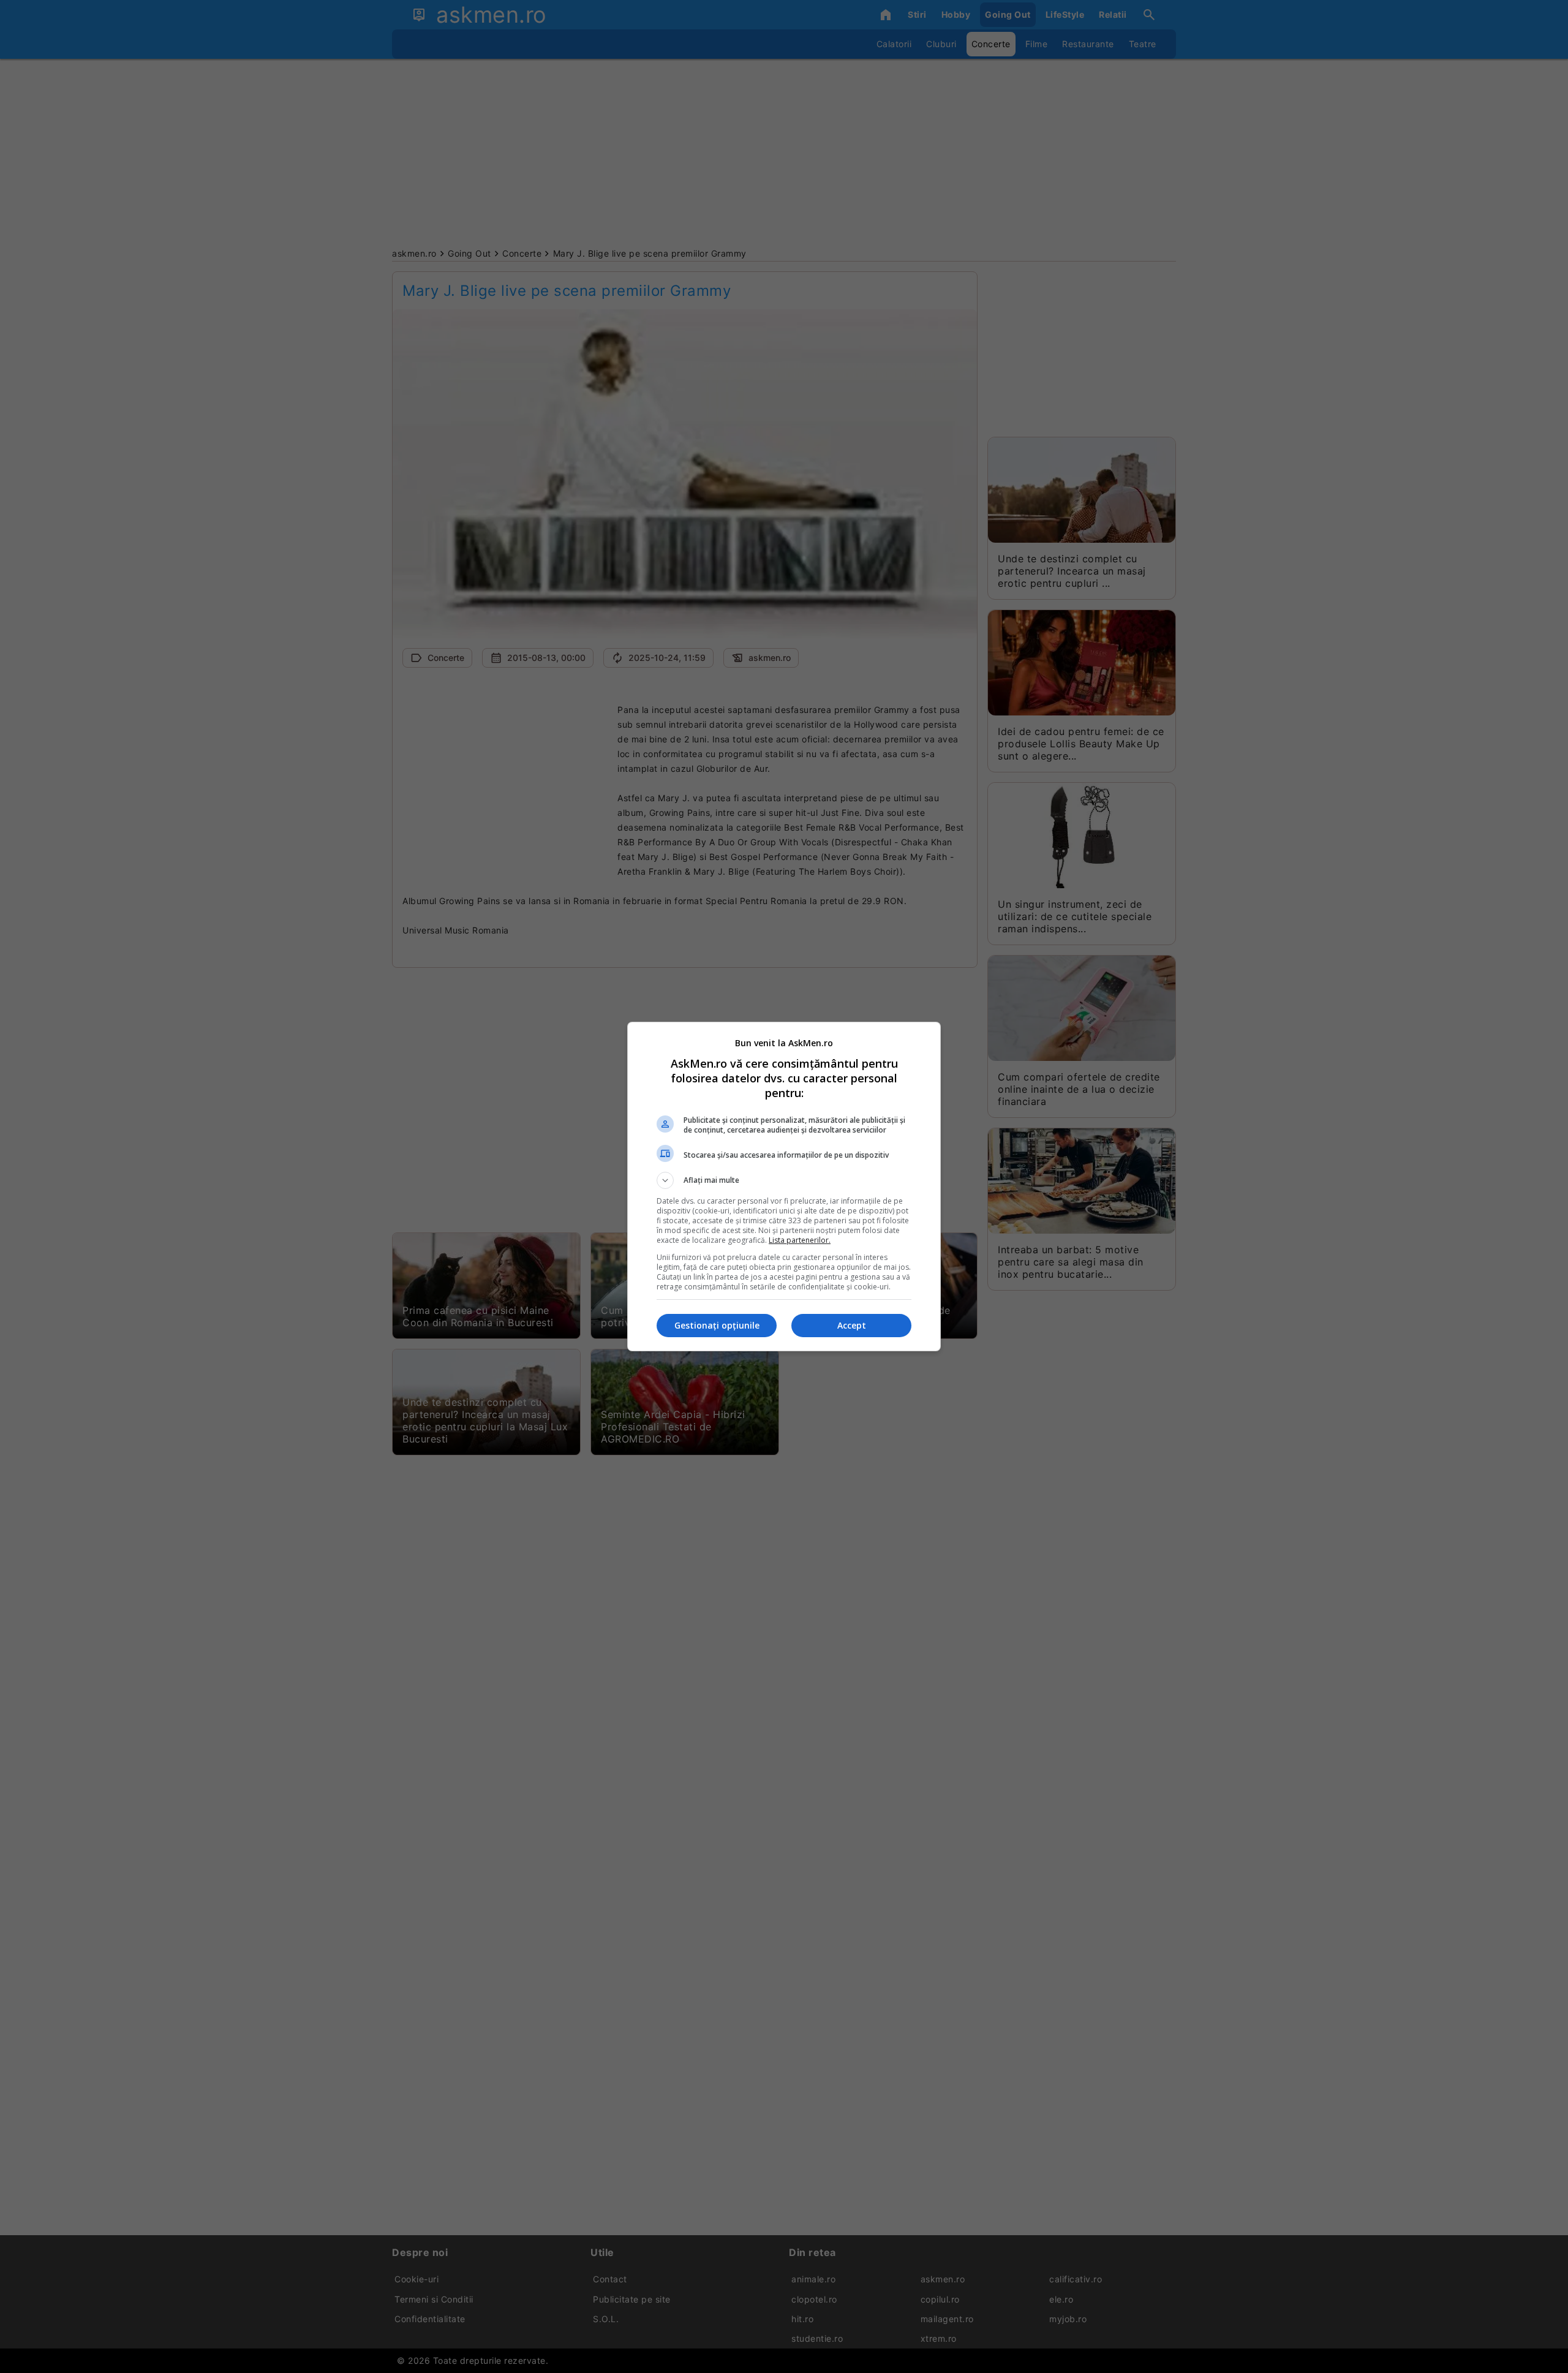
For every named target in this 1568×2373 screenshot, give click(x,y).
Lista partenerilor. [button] (800, 1240)
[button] (784, 1180)
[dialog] (784, 1186)
